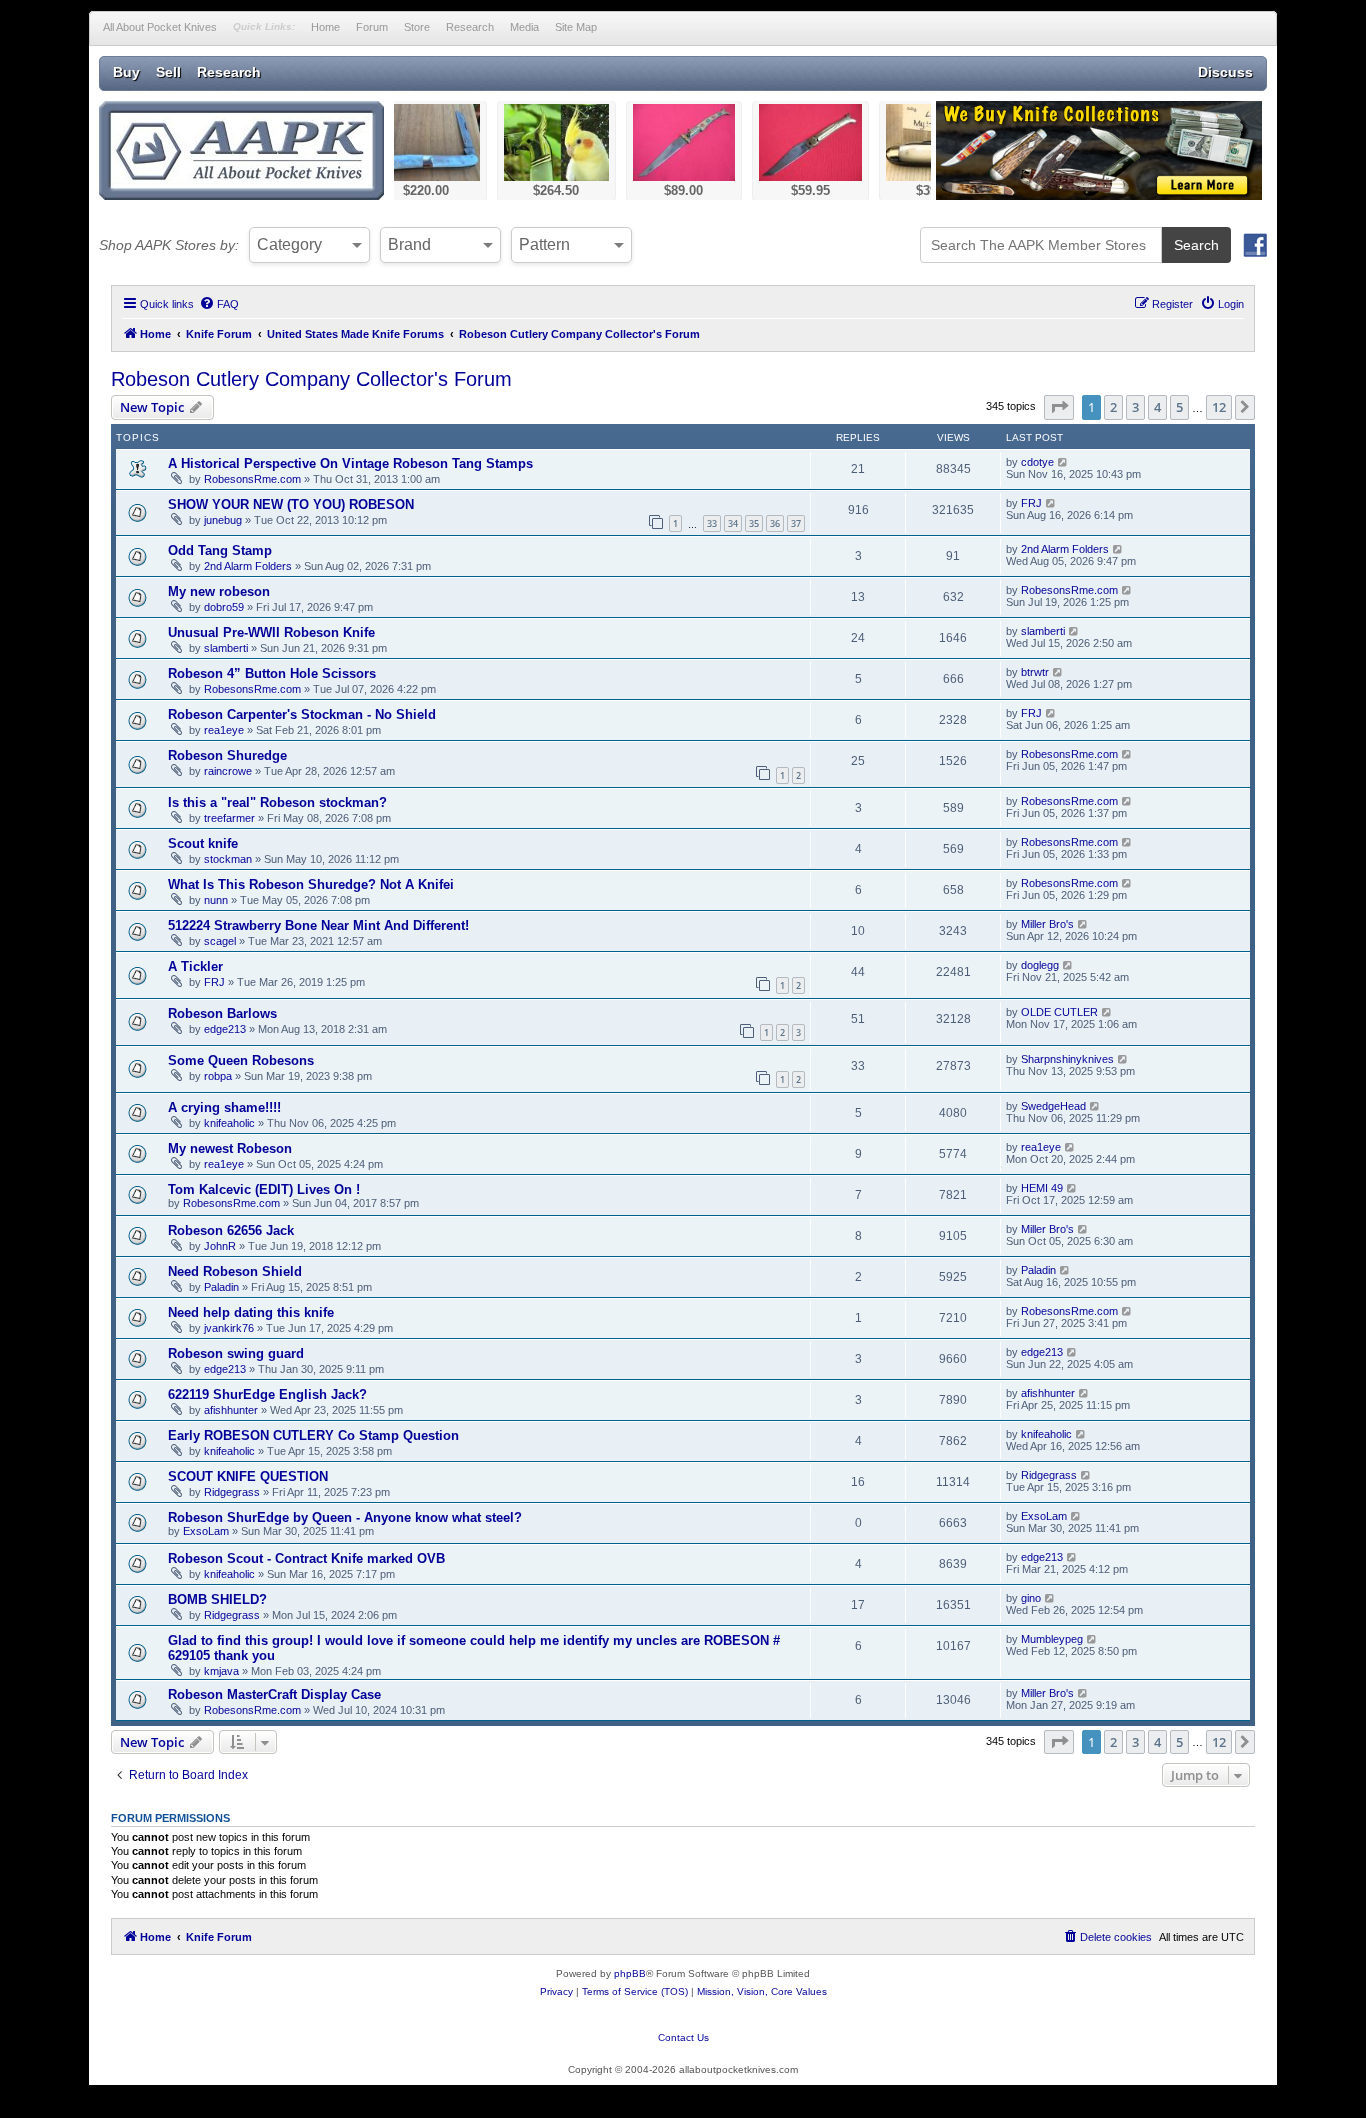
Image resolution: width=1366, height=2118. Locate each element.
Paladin (221, 1287)
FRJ (1031, 503)
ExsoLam (206, 1531)
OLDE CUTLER (1059, 1012)
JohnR (220, 1246)
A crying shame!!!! (224, 1107)
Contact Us (683, 2037)
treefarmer (229, 818)
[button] (1059, 407)
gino (1031, 1598)
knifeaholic (229, 1123)
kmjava (221, 1671)
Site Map (576, 27)
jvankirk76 (229, 1328)
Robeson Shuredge (227, 755)
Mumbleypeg (1052, 1639)
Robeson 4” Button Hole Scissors (272, 673)
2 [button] (1113, 407)
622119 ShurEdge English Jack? (267, 1394)
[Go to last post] (1063, 462)
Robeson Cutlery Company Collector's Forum (311, 379)
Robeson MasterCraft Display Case (274, 1694)
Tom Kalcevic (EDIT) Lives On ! (264, 1189)
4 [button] (1157, 407)
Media (524, 27)
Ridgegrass (232, 1492)
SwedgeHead (1053, 1106)
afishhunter (231, 1410)
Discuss (1225, 72)
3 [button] (1135, 407)
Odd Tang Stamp (220, 550)
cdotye (1037, 462)
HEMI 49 (1042, 1188)
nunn (216, 900)
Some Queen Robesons (241, 1060)
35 (754, 523)
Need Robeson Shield (235, 1271)
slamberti (226, 648)
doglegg (1040, 965)
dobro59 (224, 607)
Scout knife (203, 843)
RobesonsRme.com (252, 479)
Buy (126, 72)
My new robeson (219, 591)
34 (733, 523)
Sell (168, 72)
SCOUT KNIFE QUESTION (248, 1476)
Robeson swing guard (236, 1353)
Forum (372, 27)
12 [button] (1219, 407)
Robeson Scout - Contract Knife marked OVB (306, 1558)
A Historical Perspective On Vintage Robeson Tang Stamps (350, 463)
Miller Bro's (1047, 924)
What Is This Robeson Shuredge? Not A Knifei (311, 884)
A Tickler (195, 966)
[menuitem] (219, 304)
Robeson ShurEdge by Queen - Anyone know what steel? (345, 1517)
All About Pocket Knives (160, 27)
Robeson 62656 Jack (231, 1230)
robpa (218, 1076)
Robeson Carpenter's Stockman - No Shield (302, 714)
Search (1196, 245)
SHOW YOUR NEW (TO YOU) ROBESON (291, 504)
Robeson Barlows (222, 1013)
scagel (220, 941)
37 (796, 523)
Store (417, 27)
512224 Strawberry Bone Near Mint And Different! (318, 925)
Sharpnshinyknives (1067, 1059)
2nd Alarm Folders (248, 566)
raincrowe (228, 771)
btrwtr (1035, 672)
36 (775, 523)
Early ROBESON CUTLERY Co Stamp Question (313, 1435)
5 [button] (1179, 407)
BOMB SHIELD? (217, 1599)
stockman (228, 859)
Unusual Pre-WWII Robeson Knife (271, 632)
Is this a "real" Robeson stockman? (277, 802)
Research (470, 27)
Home (325, 27)
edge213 (225, 1029)
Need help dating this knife (251, 1312)
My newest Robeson (230, 1148)
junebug (223, 520)
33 (712, 523)
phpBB (630, 1973)
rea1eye (224, 730)
